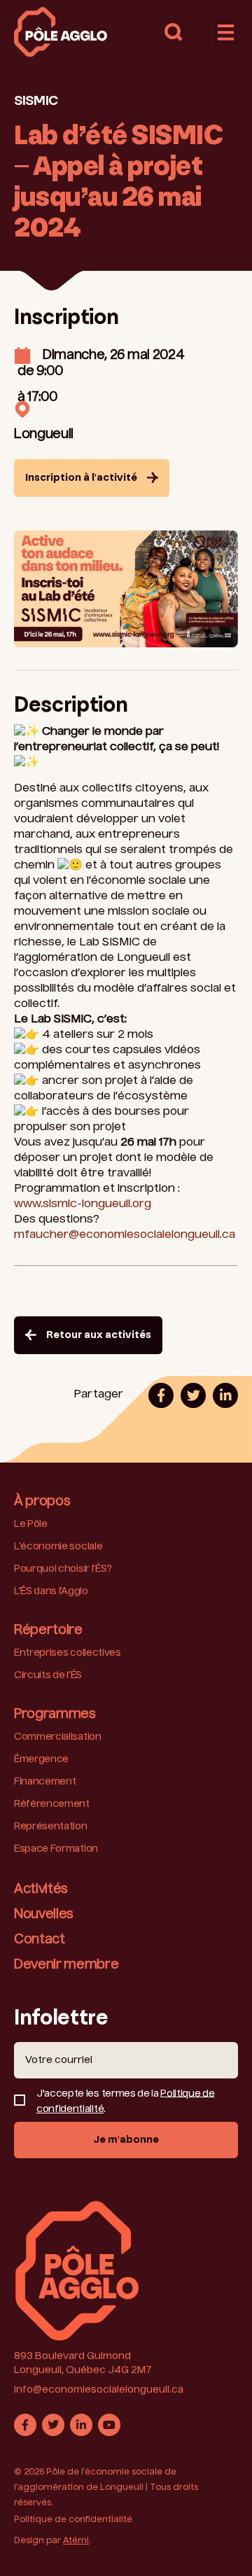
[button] (174, 32)
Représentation (51, 1827)
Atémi (76, 2541)
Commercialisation (58, 1737)
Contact (40, 1940)
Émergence (41, 1759)
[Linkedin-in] (81, 2425)
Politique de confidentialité (73, 2520)
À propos (42, 1502)
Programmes (55, 1715)
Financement (45, 1782)
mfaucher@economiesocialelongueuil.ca (125, 1235)
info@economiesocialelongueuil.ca (99, 2390)
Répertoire (48, 1631)
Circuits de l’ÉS (48, 1675)
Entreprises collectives (68, 1653)
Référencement (52, 1804)
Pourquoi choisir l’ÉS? (63, 1569)
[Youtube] (109, 2425)
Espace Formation (56, 1849)
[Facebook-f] (25, 2425)
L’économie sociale (58, 1547)
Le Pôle (31, 1524)
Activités (41, 1889)
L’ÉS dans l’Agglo (51, 1591)
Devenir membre (66, 1965)
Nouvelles (44, 1915)
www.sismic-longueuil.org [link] (83, 1204)
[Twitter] (53, 2425)
